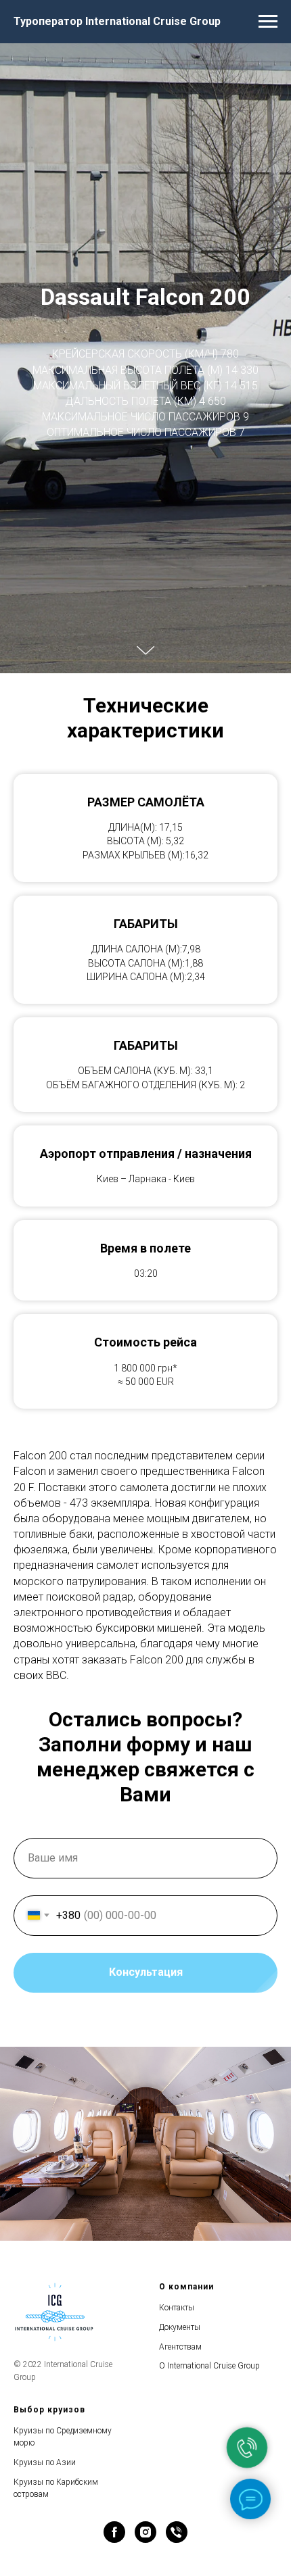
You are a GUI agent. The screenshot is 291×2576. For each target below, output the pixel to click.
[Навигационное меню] (268, 22)
